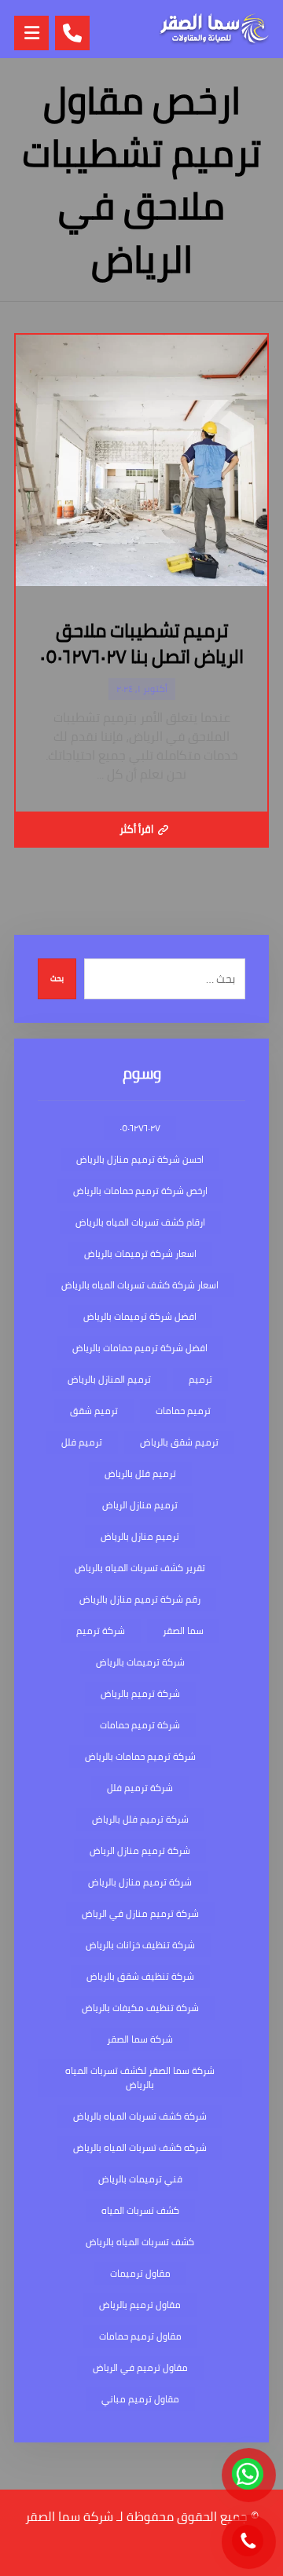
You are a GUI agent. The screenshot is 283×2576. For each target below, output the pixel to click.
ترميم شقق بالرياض (179, 1442)
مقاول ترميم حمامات (140, 2336)
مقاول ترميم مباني (140, 2399)
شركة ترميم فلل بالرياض (140, 1819)
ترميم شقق (94, 1411)
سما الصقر (183, 1631)
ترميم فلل (82, 1442)
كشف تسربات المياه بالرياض (140, 2242)
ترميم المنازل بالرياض (109, 1379)
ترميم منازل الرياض (140, 1505)
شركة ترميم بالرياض (140, 1693)
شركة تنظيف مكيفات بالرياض (140, 2008)
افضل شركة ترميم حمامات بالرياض (140, 1348)
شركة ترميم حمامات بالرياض (140, 1756)
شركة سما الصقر (140, 2039)
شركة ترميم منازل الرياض (140, 1850)
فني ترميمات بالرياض (140, 2179)
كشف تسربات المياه (140, 2210)
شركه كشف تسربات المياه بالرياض (140, 2147)
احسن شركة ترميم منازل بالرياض (140, 1159)
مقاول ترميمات (140, 2273)
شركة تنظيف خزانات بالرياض (140, 1945)
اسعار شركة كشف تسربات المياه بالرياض (140, 1285)
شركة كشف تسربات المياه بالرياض (140, 2116)
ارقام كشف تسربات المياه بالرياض (140, 1222)
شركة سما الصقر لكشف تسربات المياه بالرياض (140, 2078)
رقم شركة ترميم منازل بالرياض (140, 1599)
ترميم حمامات (183, 1411)
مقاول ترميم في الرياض (140, 2367)
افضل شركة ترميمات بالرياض (140, 1316)
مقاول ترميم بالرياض (140, 2305)
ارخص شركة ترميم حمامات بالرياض (140, 1191)
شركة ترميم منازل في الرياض (140, 1913)
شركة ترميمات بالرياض (140, 1662)
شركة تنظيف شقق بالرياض (140, 1976)
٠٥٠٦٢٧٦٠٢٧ (140, 1128)
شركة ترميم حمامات (140, 1725)
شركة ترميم (101, 1631)
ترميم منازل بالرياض (140, 1536)
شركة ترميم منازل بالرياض (140, 1882)
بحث (57, 978)
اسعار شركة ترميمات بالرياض (140, 1253)
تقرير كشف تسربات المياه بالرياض (140, 1568)
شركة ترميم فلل (140, 1788)
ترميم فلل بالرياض (140, 1473)
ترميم (200, 1379)
